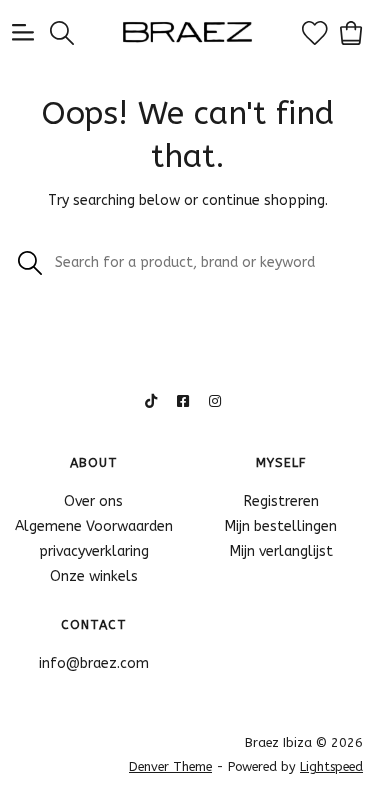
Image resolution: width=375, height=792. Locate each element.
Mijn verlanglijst (281, 551)
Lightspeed (331, 766)
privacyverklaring (94, 551)
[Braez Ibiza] (188, 32)
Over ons (93, 501)
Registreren (281, 501)
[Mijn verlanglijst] (315, 31)
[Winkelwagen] (351, 31)
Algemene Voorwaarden (94, 526)
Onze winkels (94, 576)
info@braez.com (94, 663)
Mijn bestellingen (281, 526)
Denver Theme (170, 766)
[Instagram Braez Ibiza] (215, 401)
